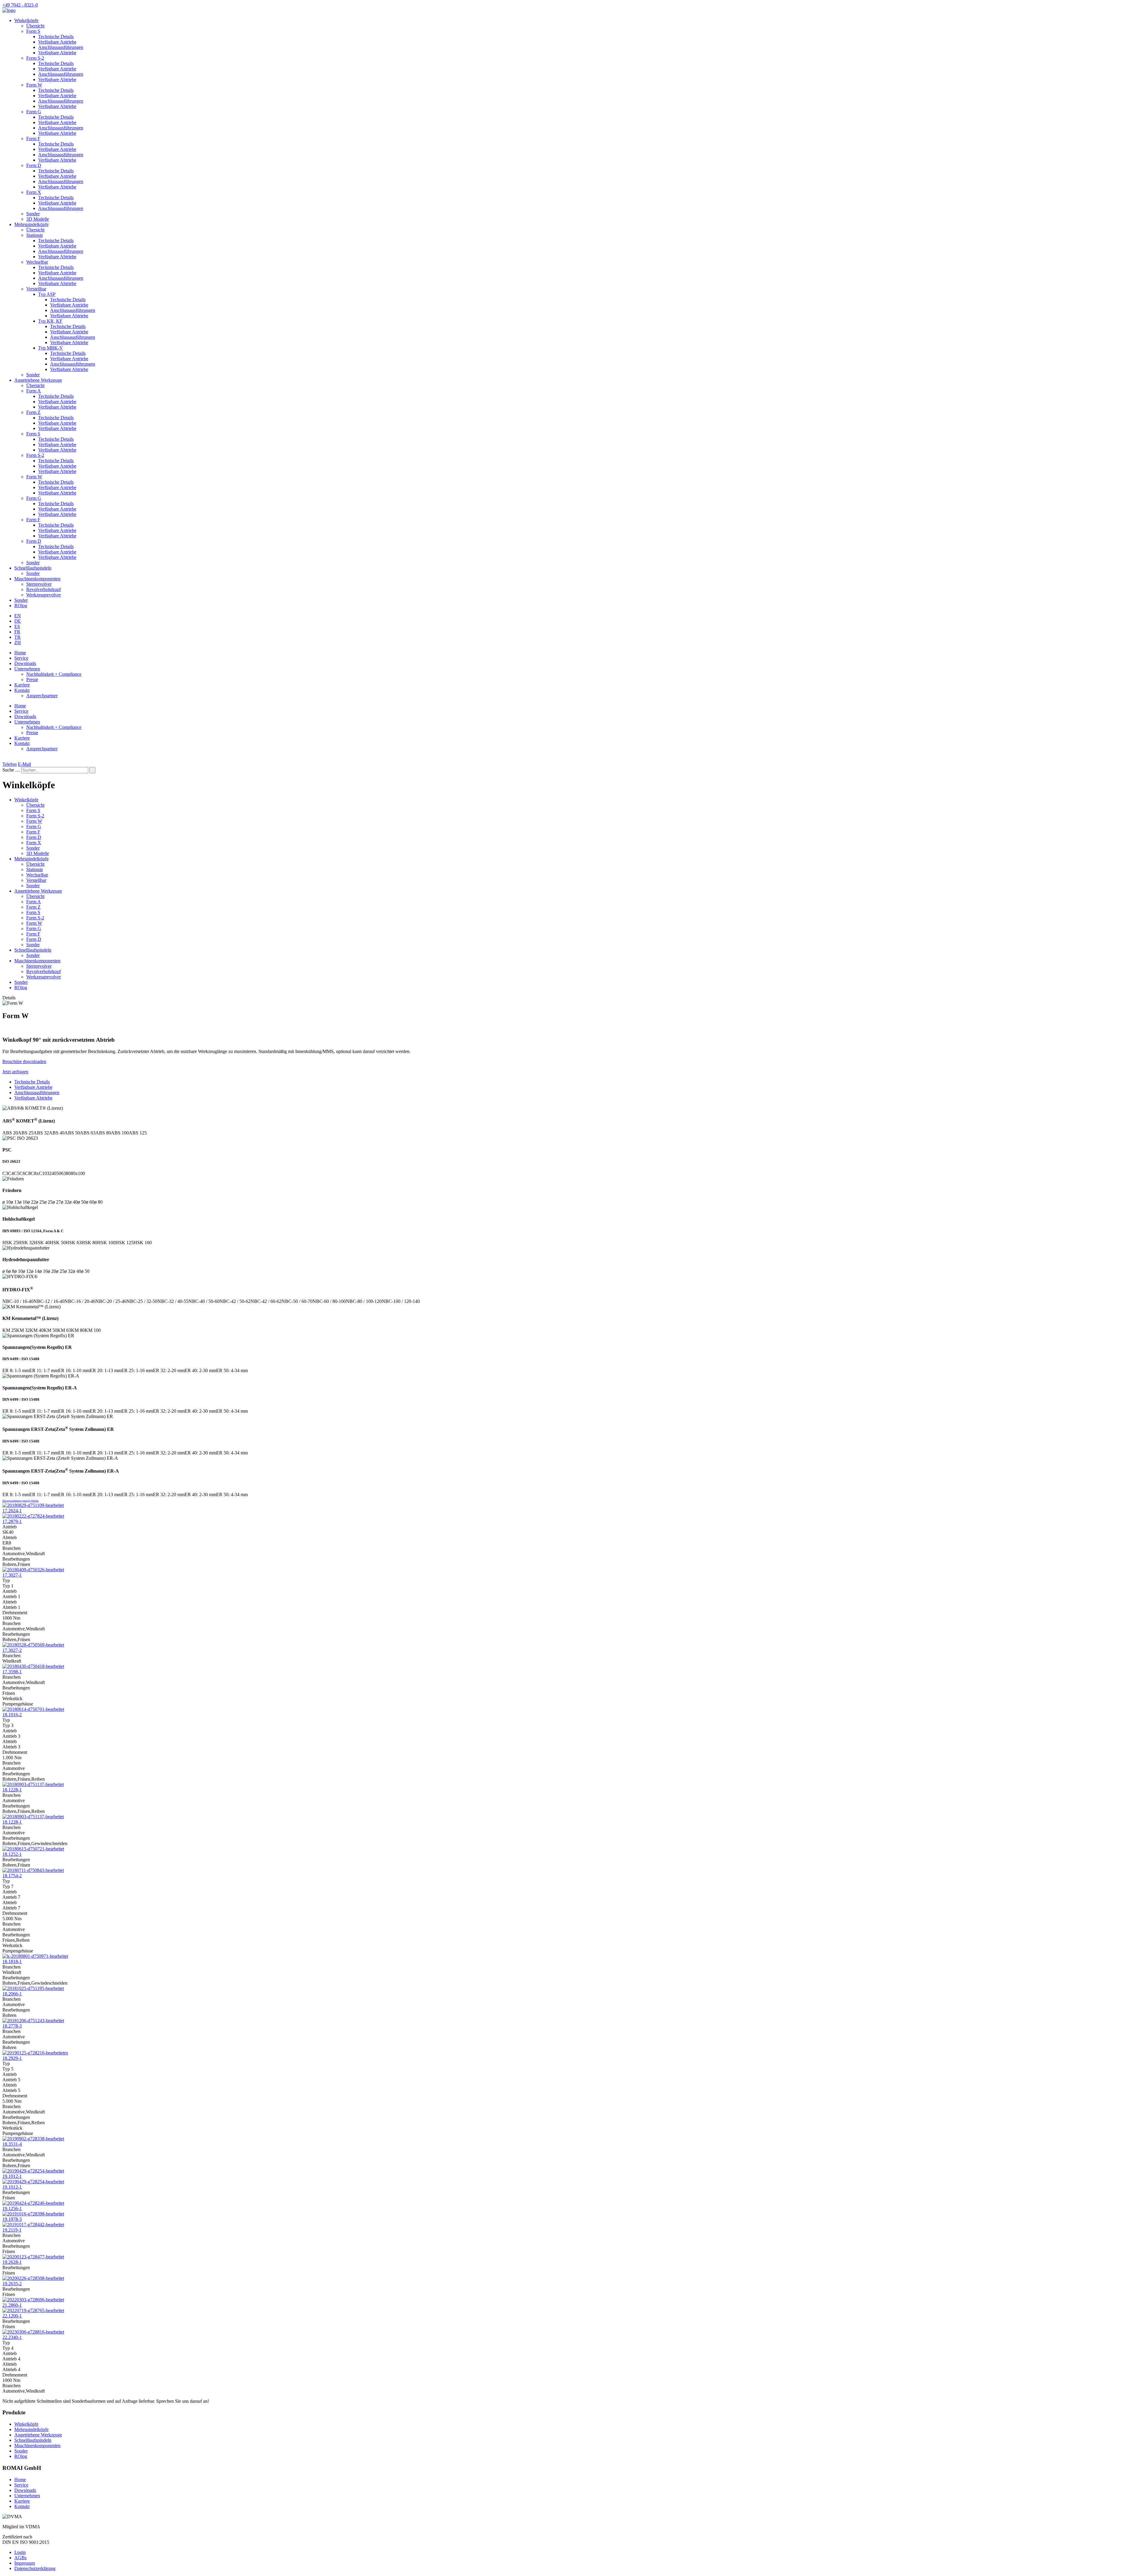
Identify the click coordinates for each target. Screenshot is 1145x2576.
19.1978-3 (12, 2219)
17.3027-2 (12, 1650)
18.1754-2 (12, 1876)
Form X (34, 192)
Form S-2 (35, 58)
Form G (34, 112)
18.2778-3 (12, 2026)
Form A (34, 391)
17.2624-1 (12, 1511)
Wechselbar (37, 262)
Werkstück (12, 1698)
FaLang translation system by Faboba (20, 1501)
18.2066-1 (12, 1994)
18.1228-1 (12, 1790)
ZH (18, 643)
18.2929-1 (12, 2058)
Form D (34, 165)
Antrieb (10, 1527)
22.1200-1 (12, 2316)
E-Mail (24, 764)
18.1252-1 (12, 1854)
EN (18, 616)
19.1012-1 (12, 2176)
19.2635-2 (12, 2284)
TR (17, 637)
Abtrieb (10, 1537)
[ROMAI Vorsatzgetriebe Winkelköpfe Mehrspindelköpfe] (9, 10)
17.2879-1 (12, 1521)
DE (18, 621)
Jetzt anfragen (15, 1072)
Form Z (33, 412)
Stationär (35, 235)
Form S (33, 31)
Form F (33, 139)
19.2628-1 (12, 2262)
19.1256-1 (12, 2208)
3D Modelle (38, 219)
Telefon (10, 764)
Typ (6, 1580)
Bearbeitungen (16, 1559)
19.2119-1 (12, 2230)
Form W (34, 85)
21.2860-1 (12, 2305)
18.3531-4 (12, 2144)
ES (17, 626)
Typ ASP (47, 294)
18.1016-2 (12, 1715)
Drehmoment (15, 1613)
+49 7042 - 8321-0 (20, 5)
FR (17, 632)
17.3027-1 (12, 1575)
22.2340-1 (12, 2337)
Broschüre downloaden (24, 1062)
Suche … (11, 770)
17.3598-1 (12, 1672)
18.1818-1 (12, 1962)
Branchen (11, 1548)
